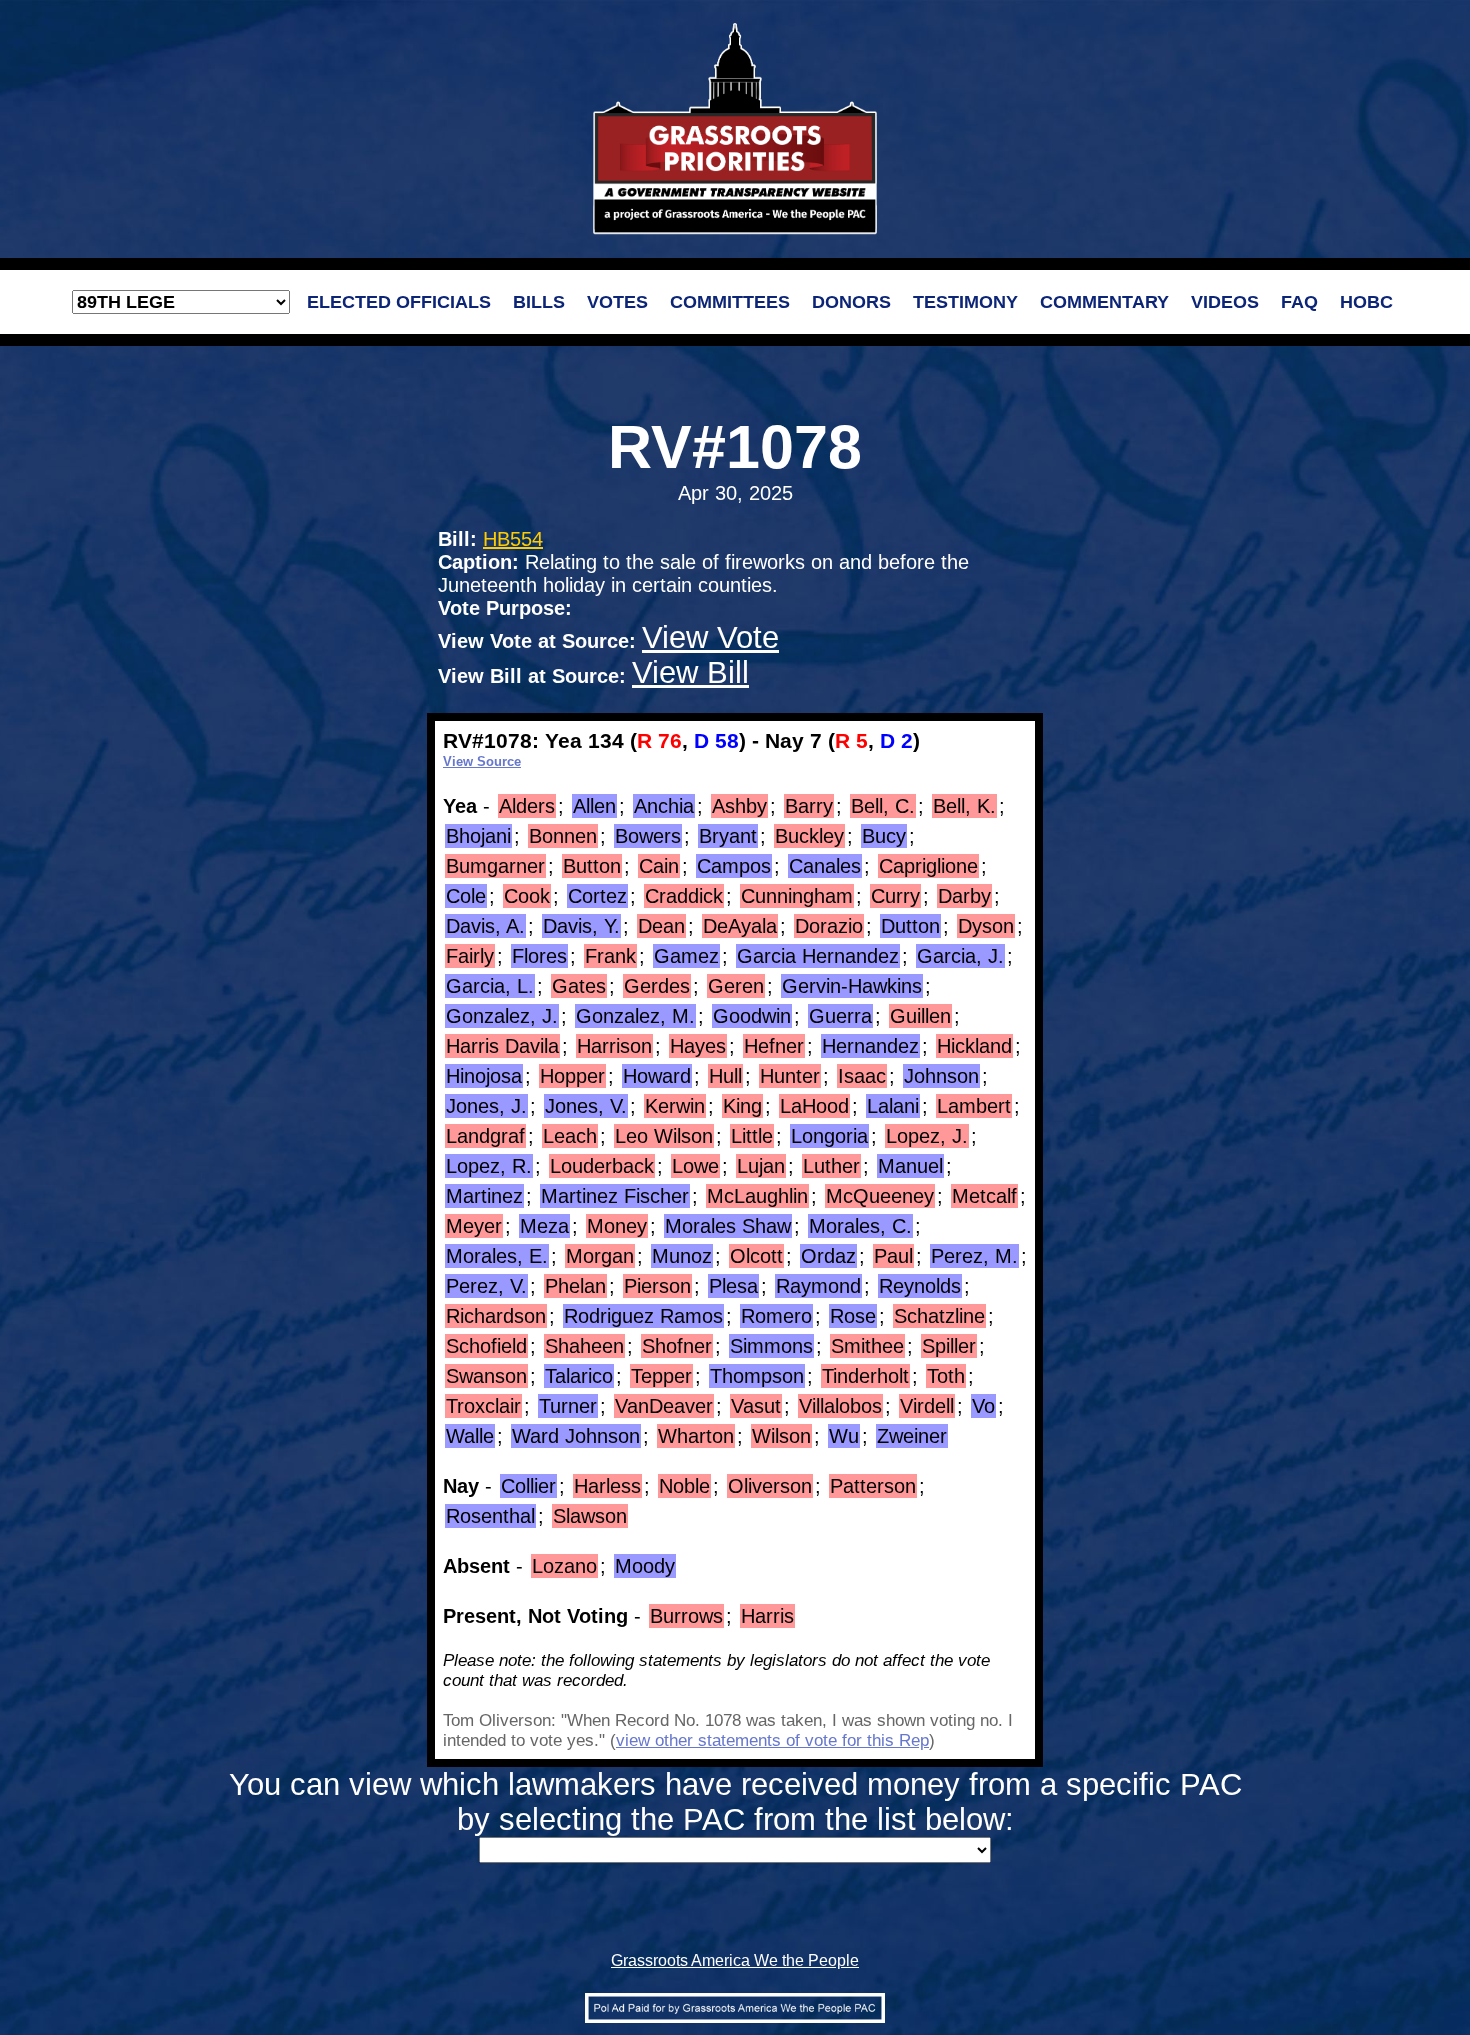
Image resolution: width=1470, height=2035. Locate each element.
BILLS (539, 302)
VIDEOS (1225, 302)
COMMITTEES (730, 302)
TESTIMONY (965, 302)
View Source (482, 761)
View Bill (690, 672)
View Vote (710, 637)
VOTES (617, 302)
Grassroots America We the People (735, 1960)
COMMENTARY (1104, 302)
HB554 (513, 539)
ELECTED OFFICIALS (399, 302)
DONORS (851, 302)
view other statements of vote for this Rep (772, 1740)
